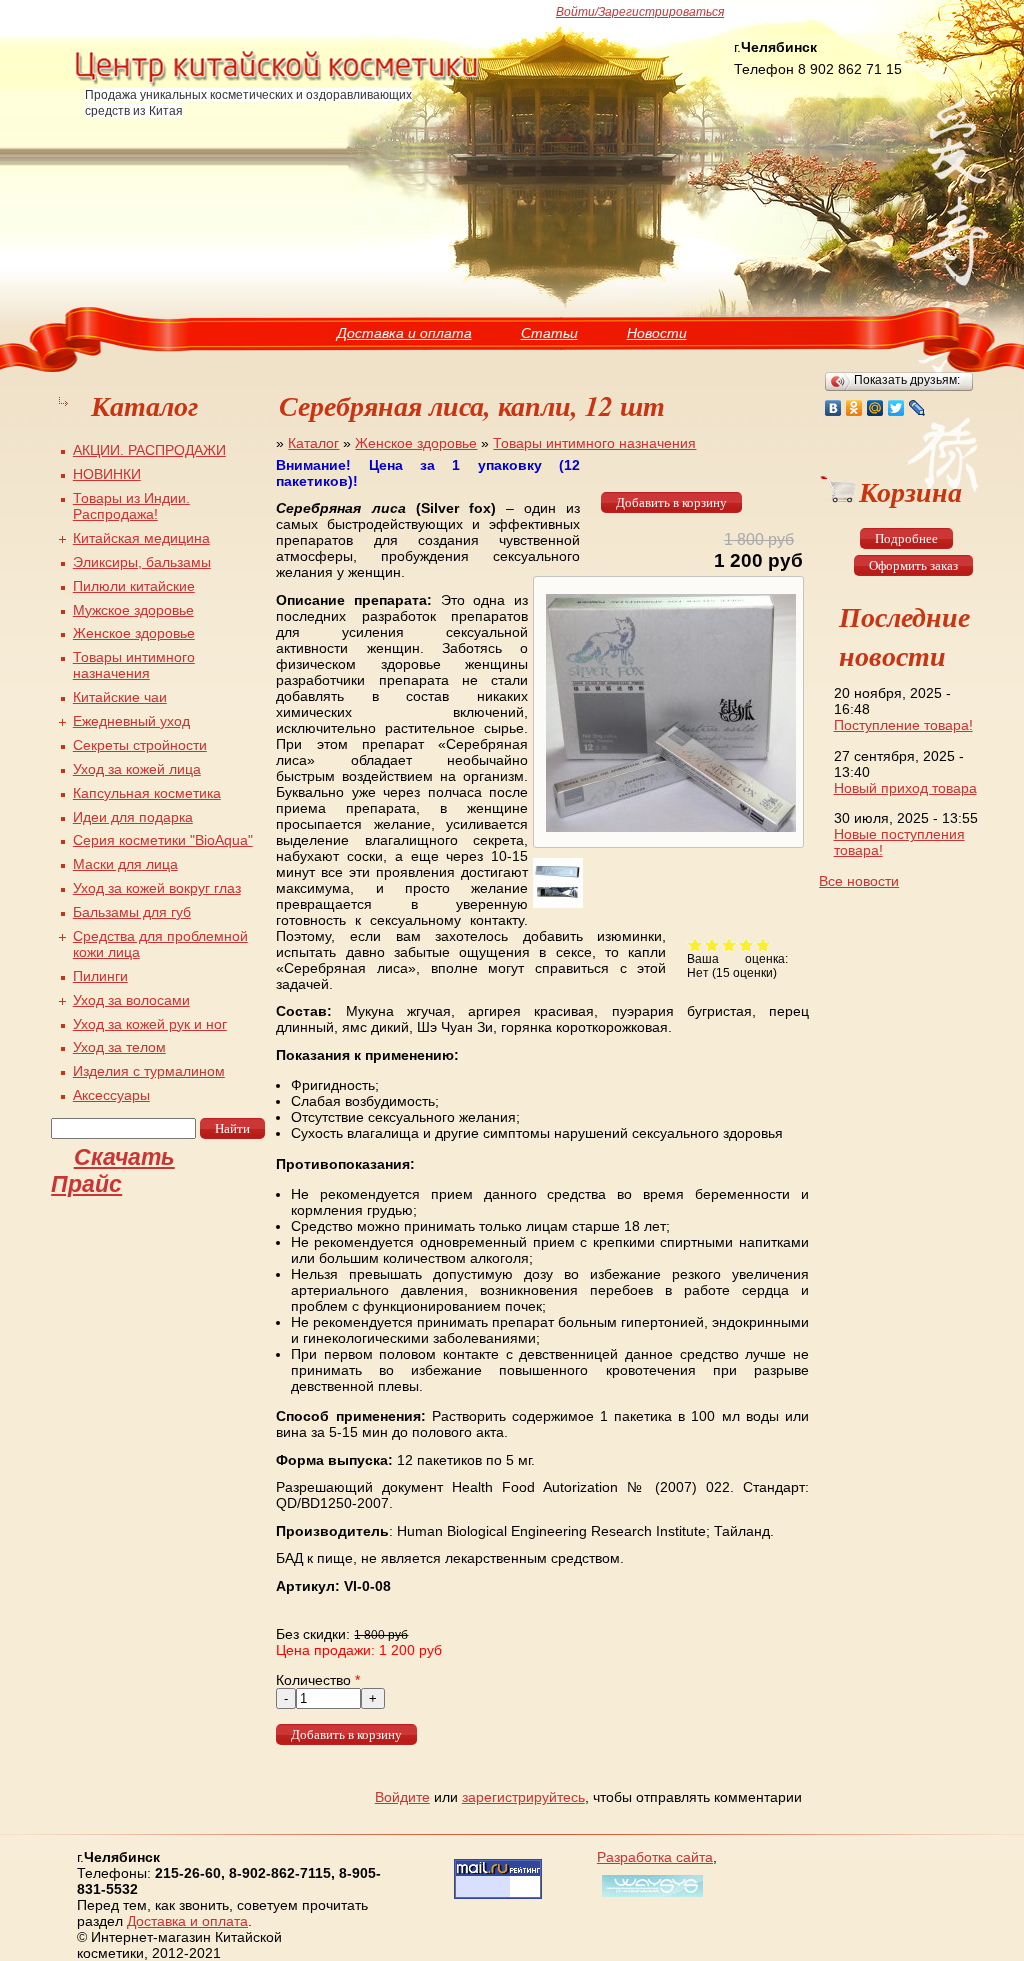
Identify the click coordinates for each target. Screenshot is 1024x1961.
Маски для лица (125, 864)
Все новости (859, 881)
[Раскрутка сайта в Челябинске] (650, 1897)
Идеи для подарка (133, 817)
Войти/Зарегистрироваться (640, 12)
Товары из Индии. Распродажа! (131, 506)
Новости (657, 333)
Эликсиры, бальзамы (142, 562)
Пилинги (100, 976)
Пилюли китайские (134, 586)
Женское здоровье (416, 443)
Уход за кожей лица (137, 769)
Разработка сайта (655, 1857)
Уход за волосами (131, 1000)
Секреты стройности (140, 745)
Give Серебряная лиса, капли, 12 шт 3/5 (729, 944)
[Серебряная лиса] (668, 832)
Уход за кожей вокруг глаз (157, 888)
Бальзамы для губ (132, 912)
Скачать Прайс (113, 1170)
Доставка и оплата (404, 333)
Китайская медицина (141, 538)
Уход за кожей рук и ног (150, 1024)
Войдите (402, 1797)
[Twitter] (896, 408)
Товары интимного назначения (594, 443)
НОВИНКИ (107, 474)
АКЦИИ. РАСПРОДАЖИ (149, 450)
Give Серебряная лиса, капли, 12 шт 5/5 (763, 944)
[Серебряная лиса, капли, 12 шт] (555, 908)
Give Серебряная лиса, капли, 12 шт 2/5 (712, 944)
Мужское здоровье (133, 610)
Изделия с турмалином (149, 1071)
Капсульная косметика (147, 793)
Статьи (549, 333)
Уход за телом (119, 1047)
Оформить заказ (913, 565)
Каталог (313, 443)
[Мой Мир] (875, 408)
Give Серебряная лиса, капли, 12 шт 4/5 (746, 944)
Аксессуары (111, 1095)
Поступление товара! (903, 725)
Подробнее (906, 538)
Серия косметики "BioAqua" (163, 840)
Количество (318, 1680)
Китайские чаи (120, 697)
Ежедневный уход (131, 721)
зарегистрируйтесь (523, 1797)
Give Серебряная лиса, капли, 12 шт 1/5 (695, 944)
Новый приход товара (905, 788)
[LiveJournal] (917, 408)
